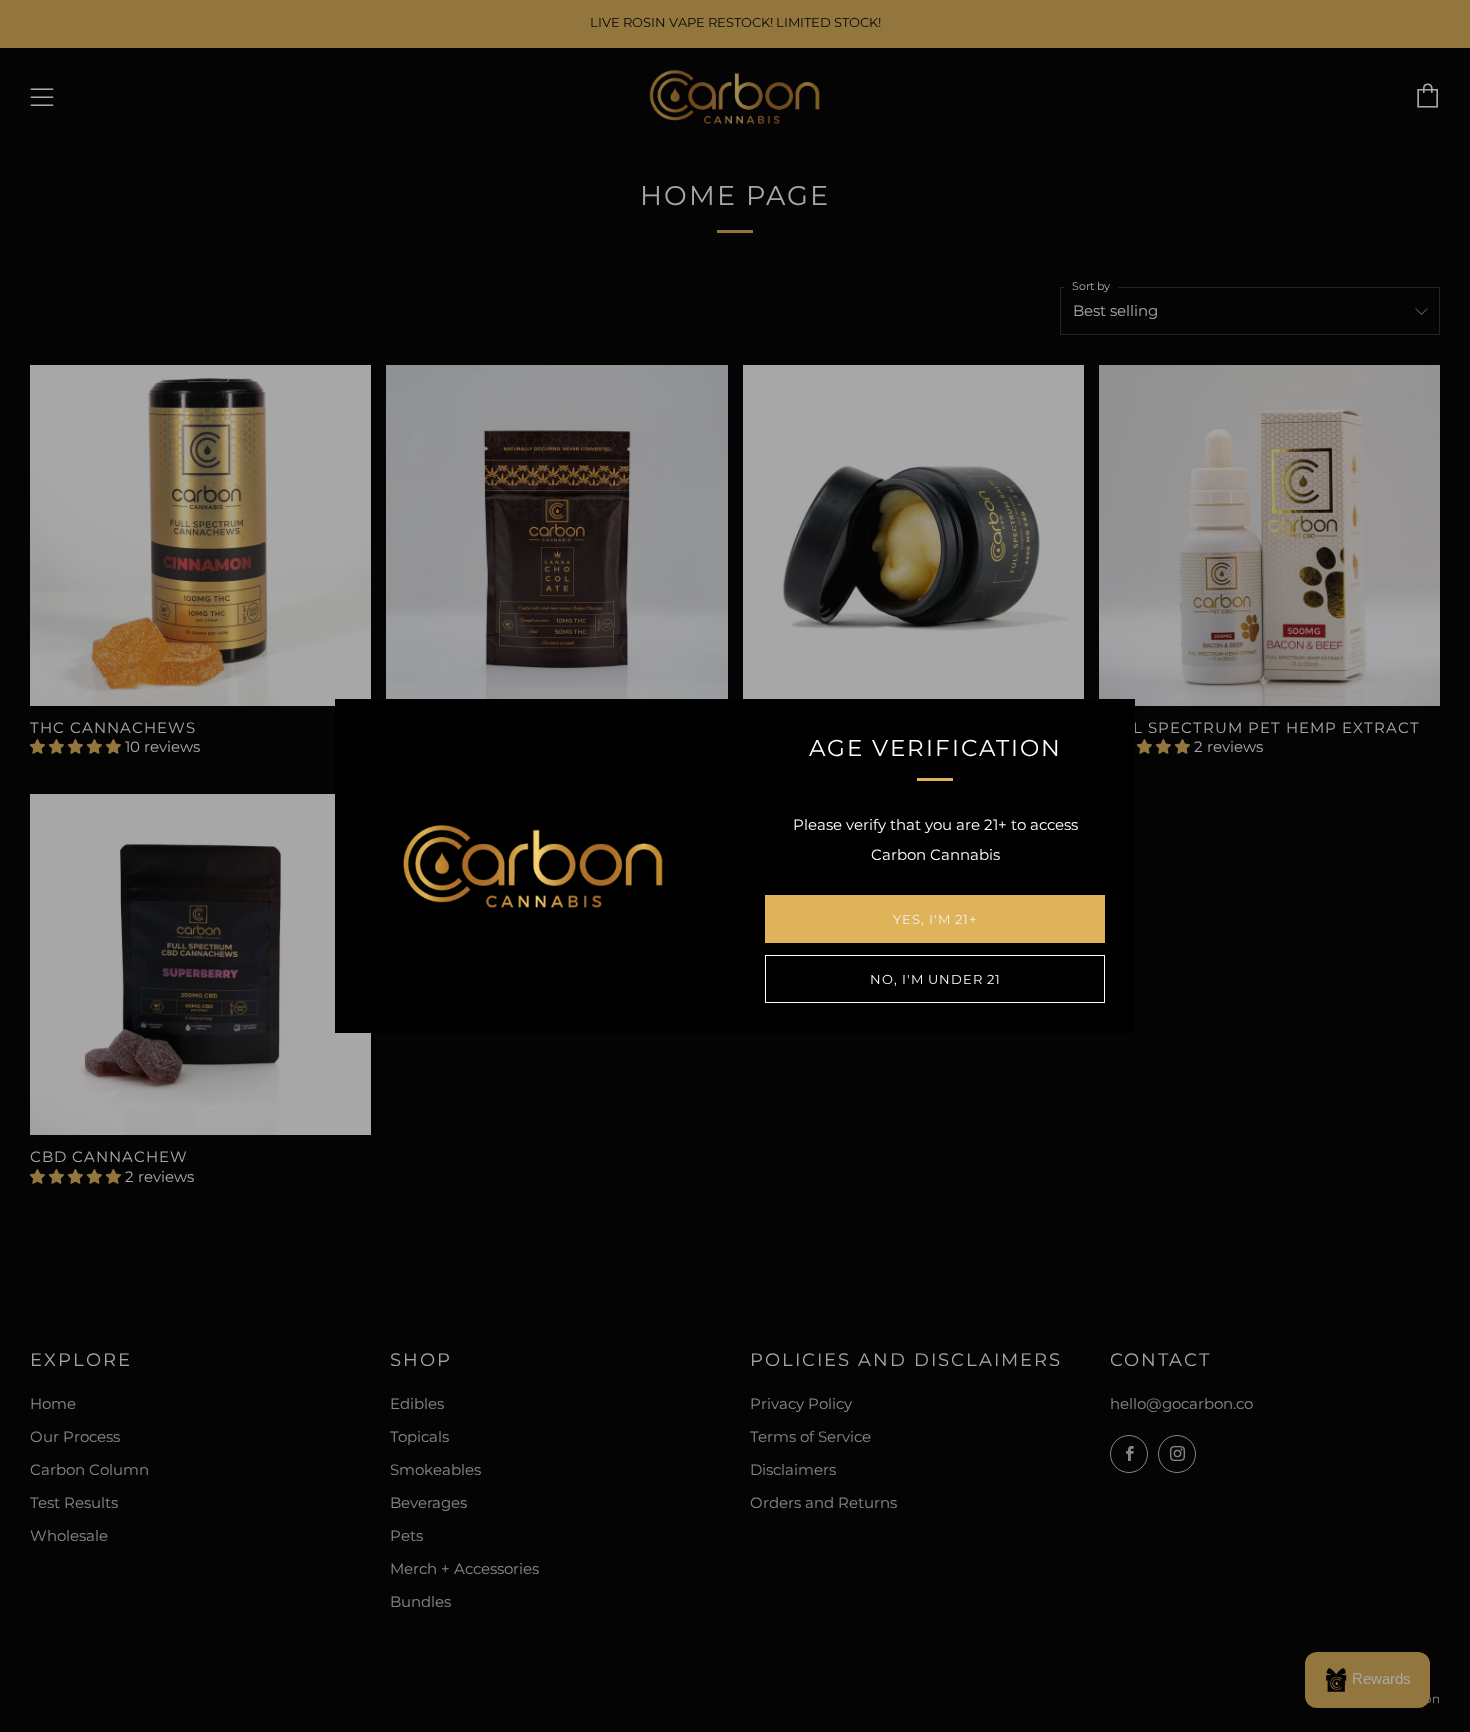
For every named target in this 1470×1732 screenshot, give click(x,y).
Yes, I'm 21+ (935, 919)
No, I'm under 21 (935, 979)
